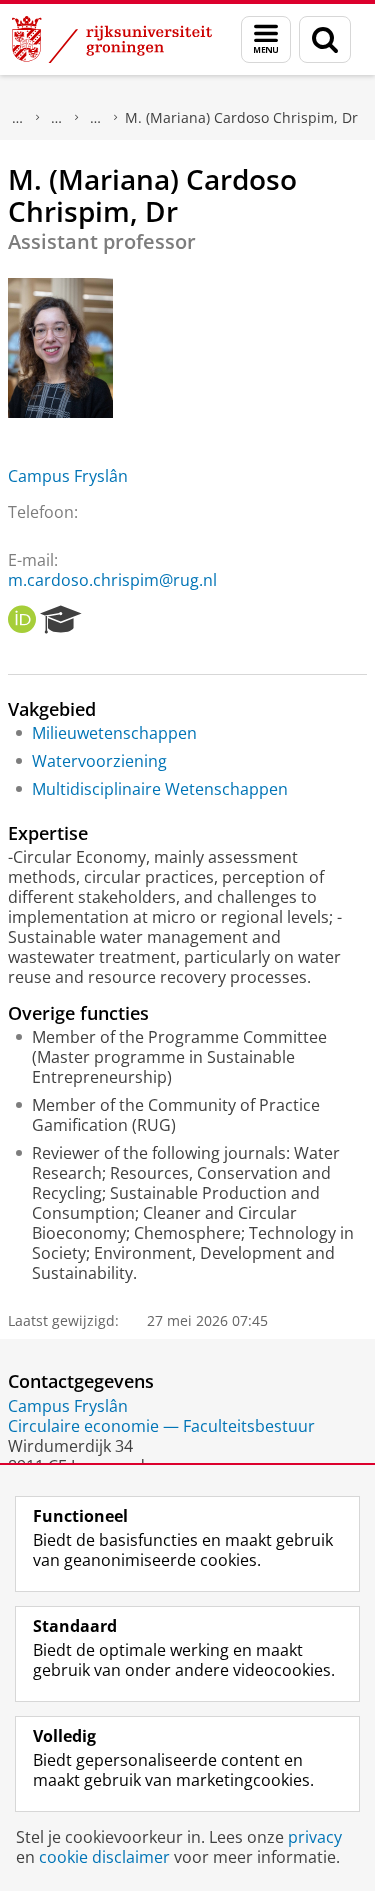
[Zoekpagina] (325, 39)
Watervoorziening (99, 761)
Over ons (18, 118)
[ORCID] (22, 620)
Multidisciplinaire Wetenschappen (160, 789)
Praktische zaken (57, 118)
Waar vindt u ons (96, 118)
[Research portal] (61, 620)
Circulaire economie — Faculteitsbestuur (161, 1426)
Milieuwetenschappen (114, 733)
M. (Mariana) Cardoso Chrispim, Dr (241, 117)
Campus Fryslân (68, 476)
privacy (315, 1837)
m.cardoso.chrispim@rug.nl (112, 580)
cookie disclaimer (104, 1857)
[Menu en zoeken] (266, 39)
